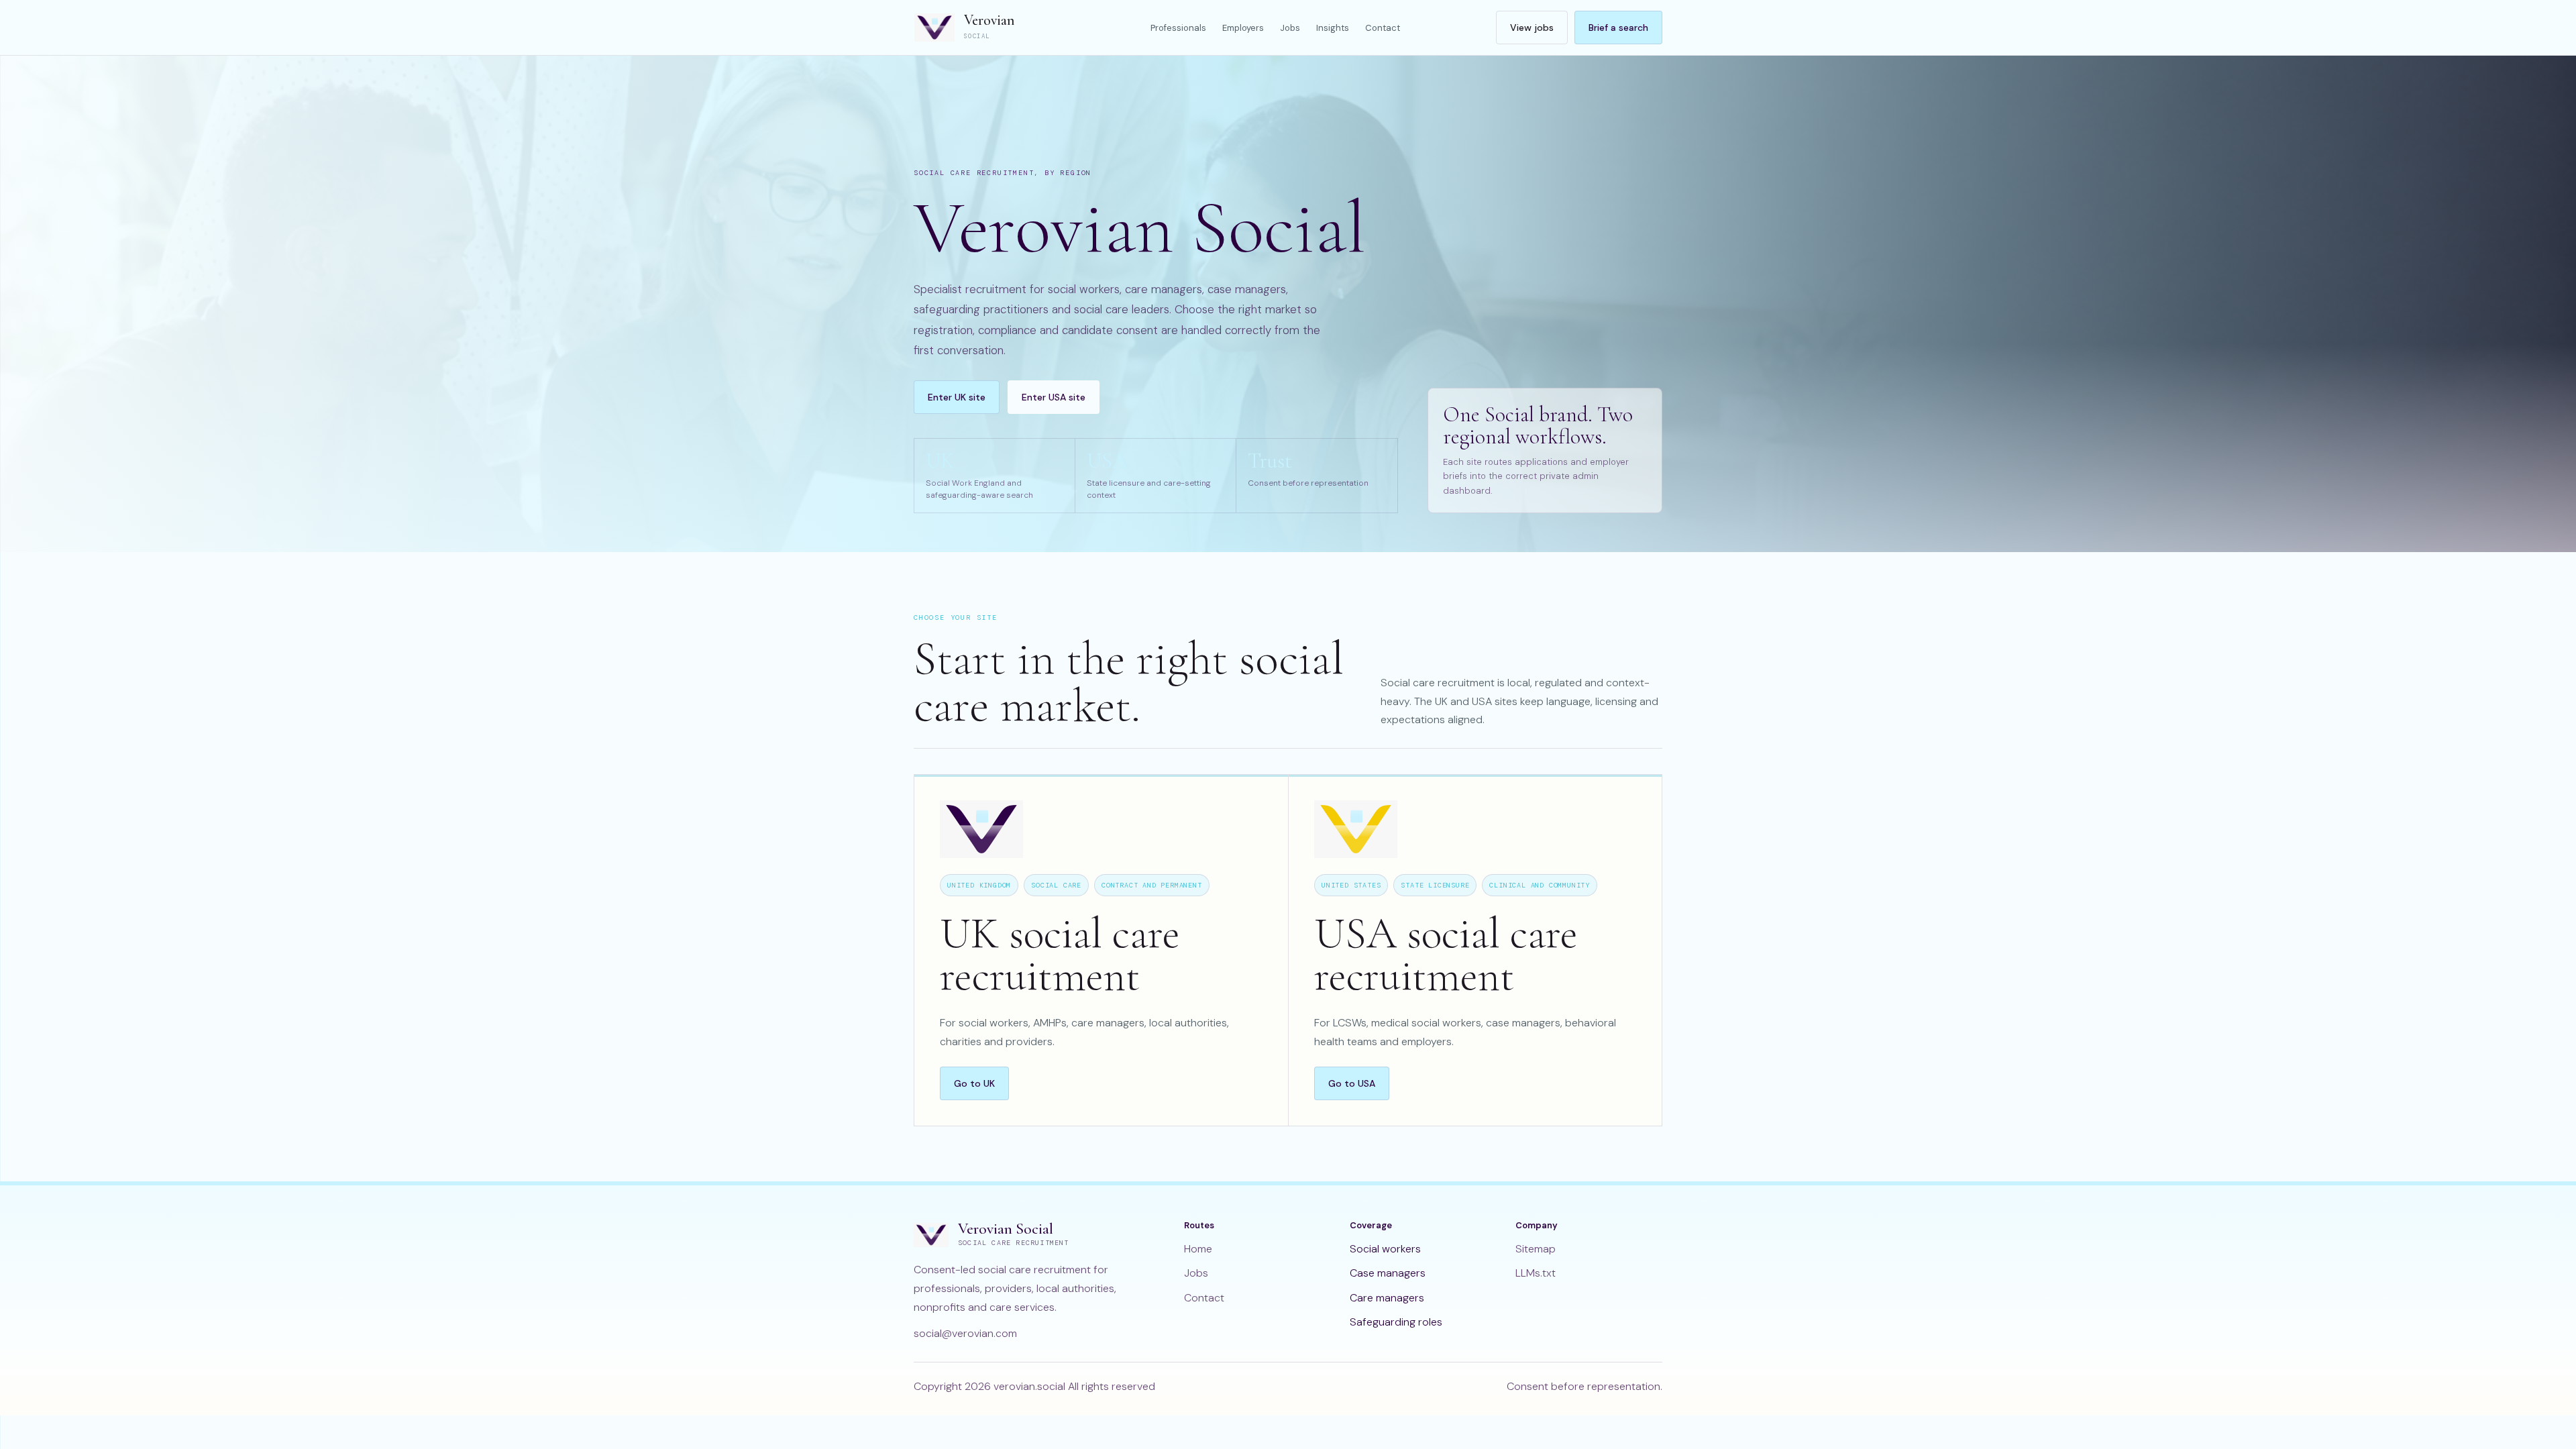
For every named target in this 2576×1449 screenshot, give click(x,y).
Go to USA (1352, 1083)
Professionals (1178, 28)
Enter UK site (957, 397)
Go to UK (974, 1083)
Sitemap (1536, 1249)
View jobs (1532, 28)
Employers (1243, 28)
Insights (1333, 28)
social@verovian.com (965, 1333)
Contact (1383, 28)
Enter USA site (1054, 397)
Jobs (1290, 28)
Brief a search (1618, 28)
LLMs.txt (1536, 1273)
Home (1198, 1249)
